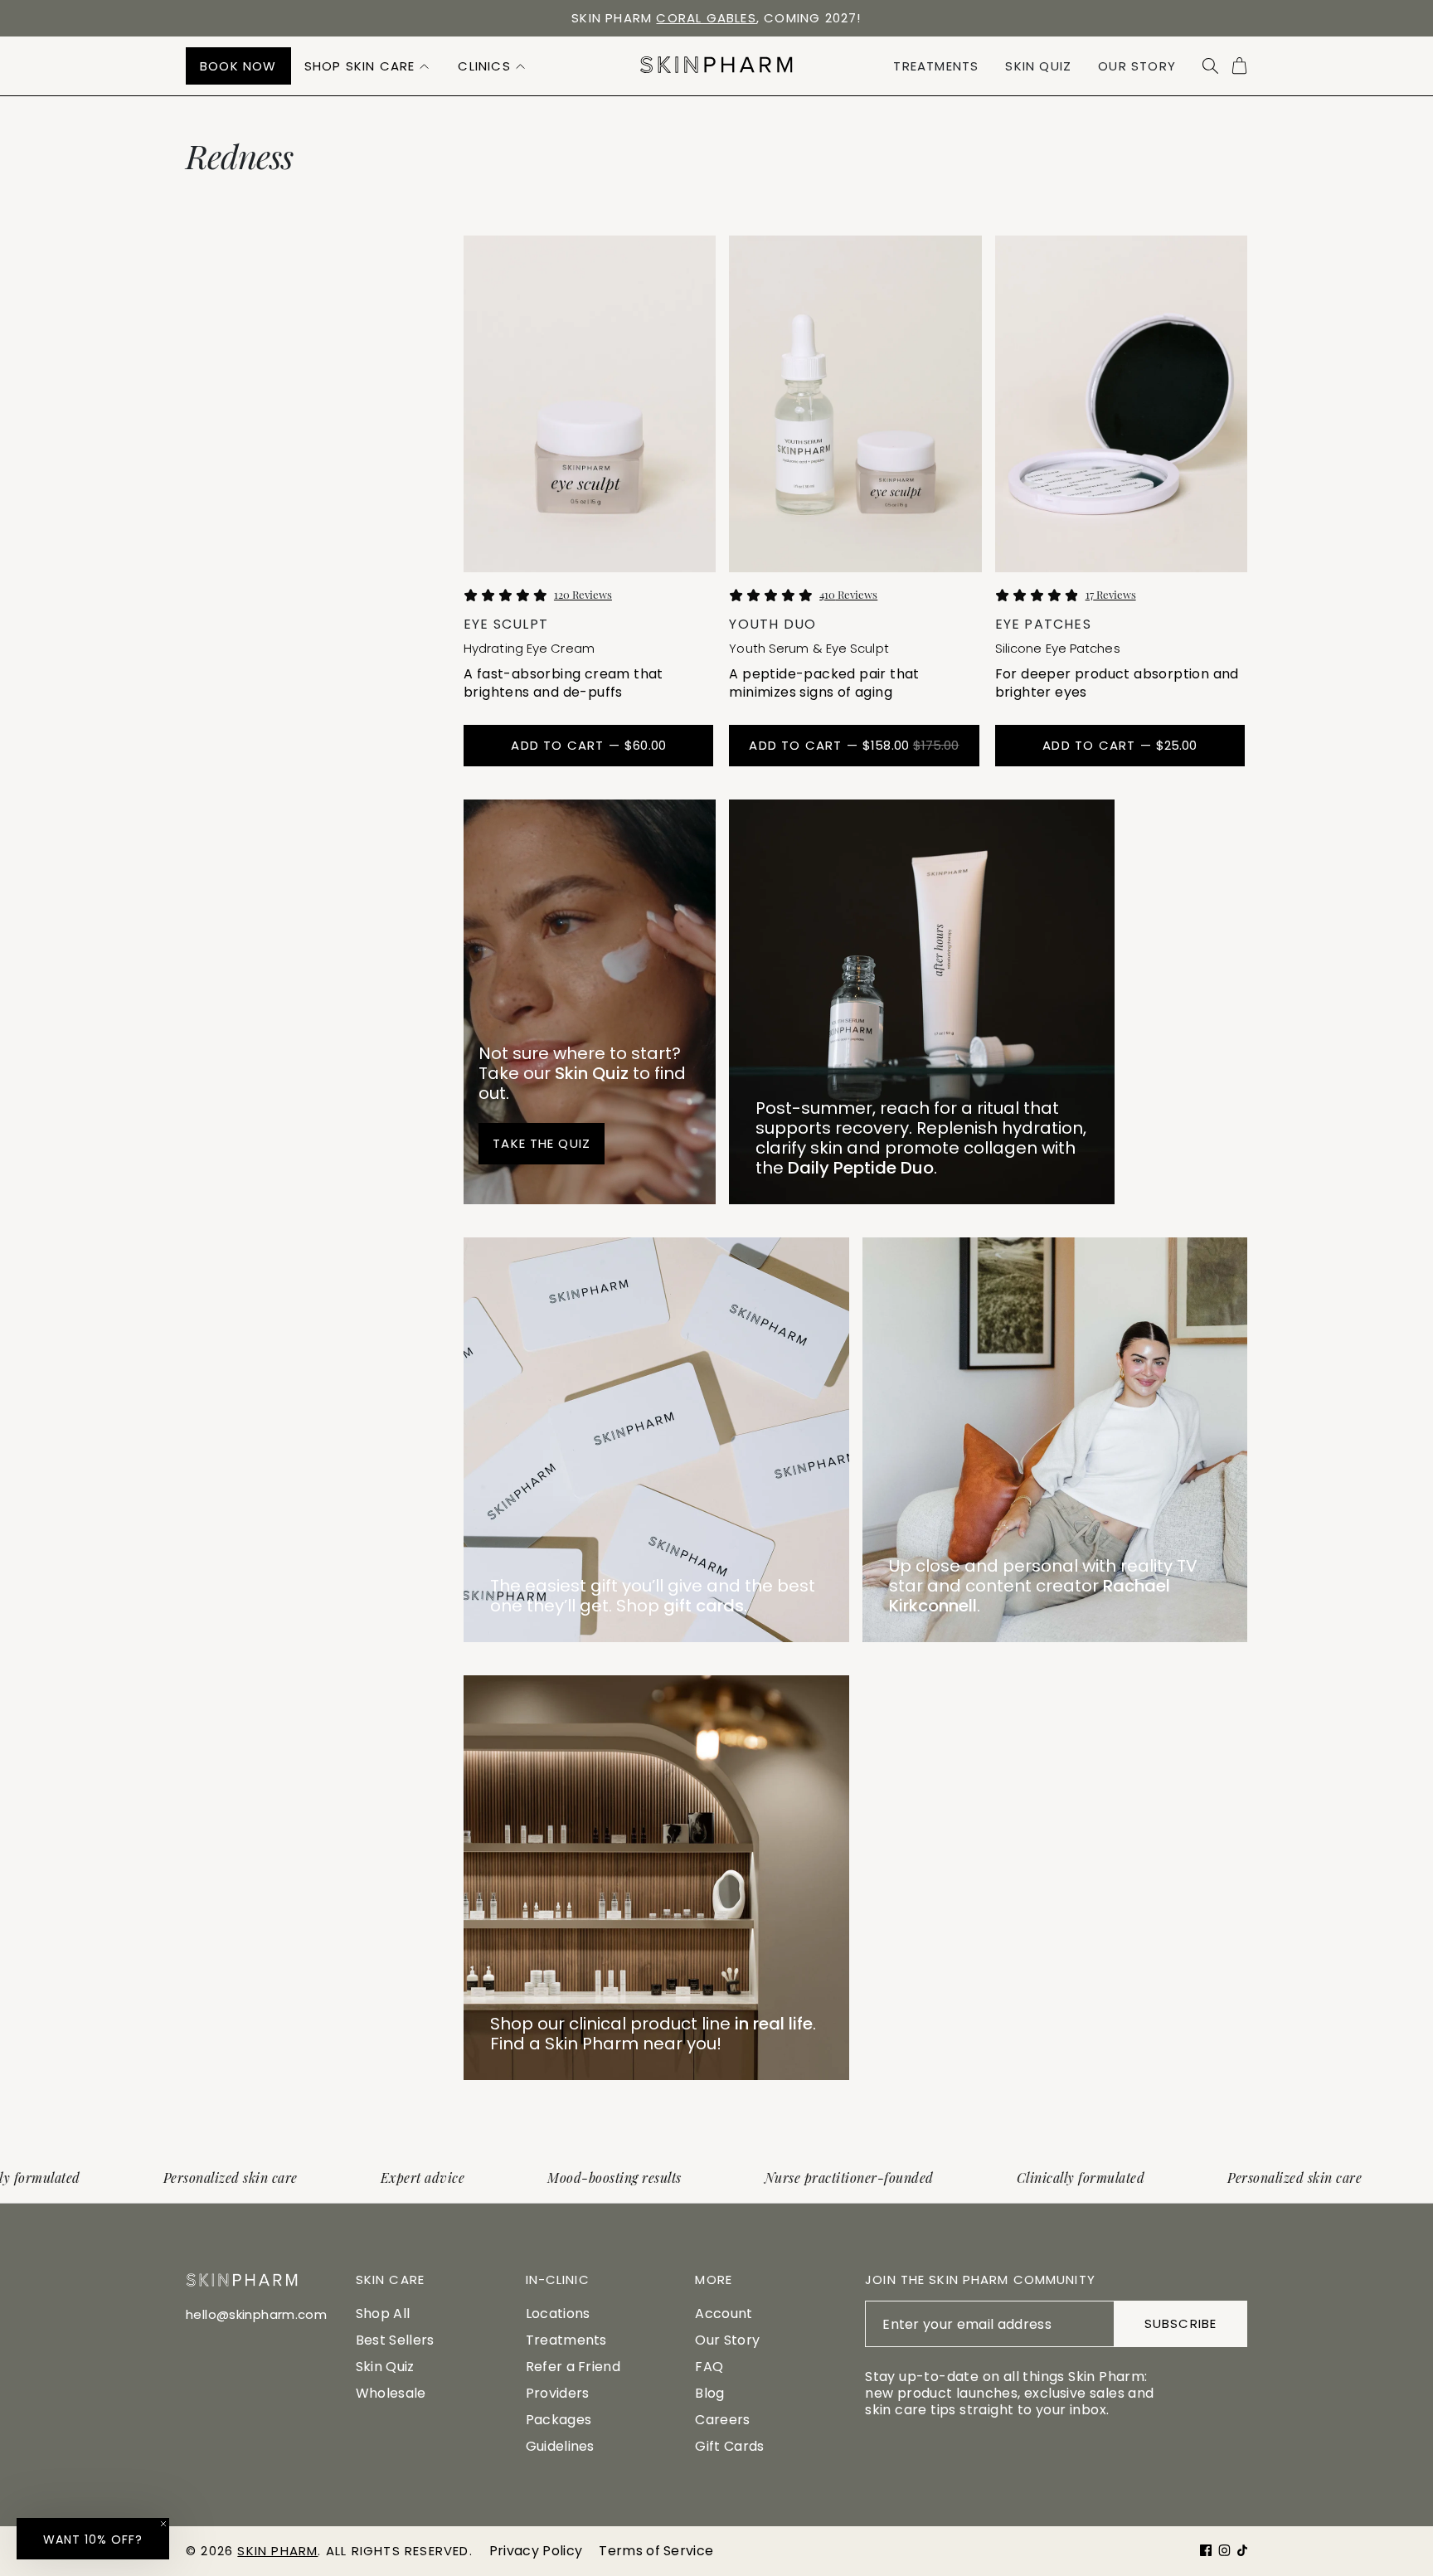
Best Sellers (395, 2340)
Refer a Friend (573, 2367)
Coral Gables (706, 18)
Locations (558, 2314)
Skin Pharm (277, 2551)
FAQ (709, 2367)
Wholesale (391, 2393)
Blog (709, 2393)
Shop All (383, 2314)
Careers (722, 2420)
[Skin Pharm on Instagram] (1224, 2550)
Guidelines (560, 2446)
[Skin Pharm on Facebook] (1206, 2550)
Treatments (566, 2340)
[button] (368, 66)
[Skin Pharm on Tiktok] (1242, 2550)
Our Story (727, 2340)
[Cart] (1239, 66)
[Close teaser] (163, 2524)
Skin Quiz (385, 2367)
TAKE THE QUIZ (542, 1143)
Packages (559, 2420)
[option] (716, 18)
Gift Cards (729, 2446)
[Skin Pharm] (716, 66)
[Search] (1210, 66)
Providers (558, 2393)
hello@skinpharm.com (256, 2314)
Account (724, 2314)
